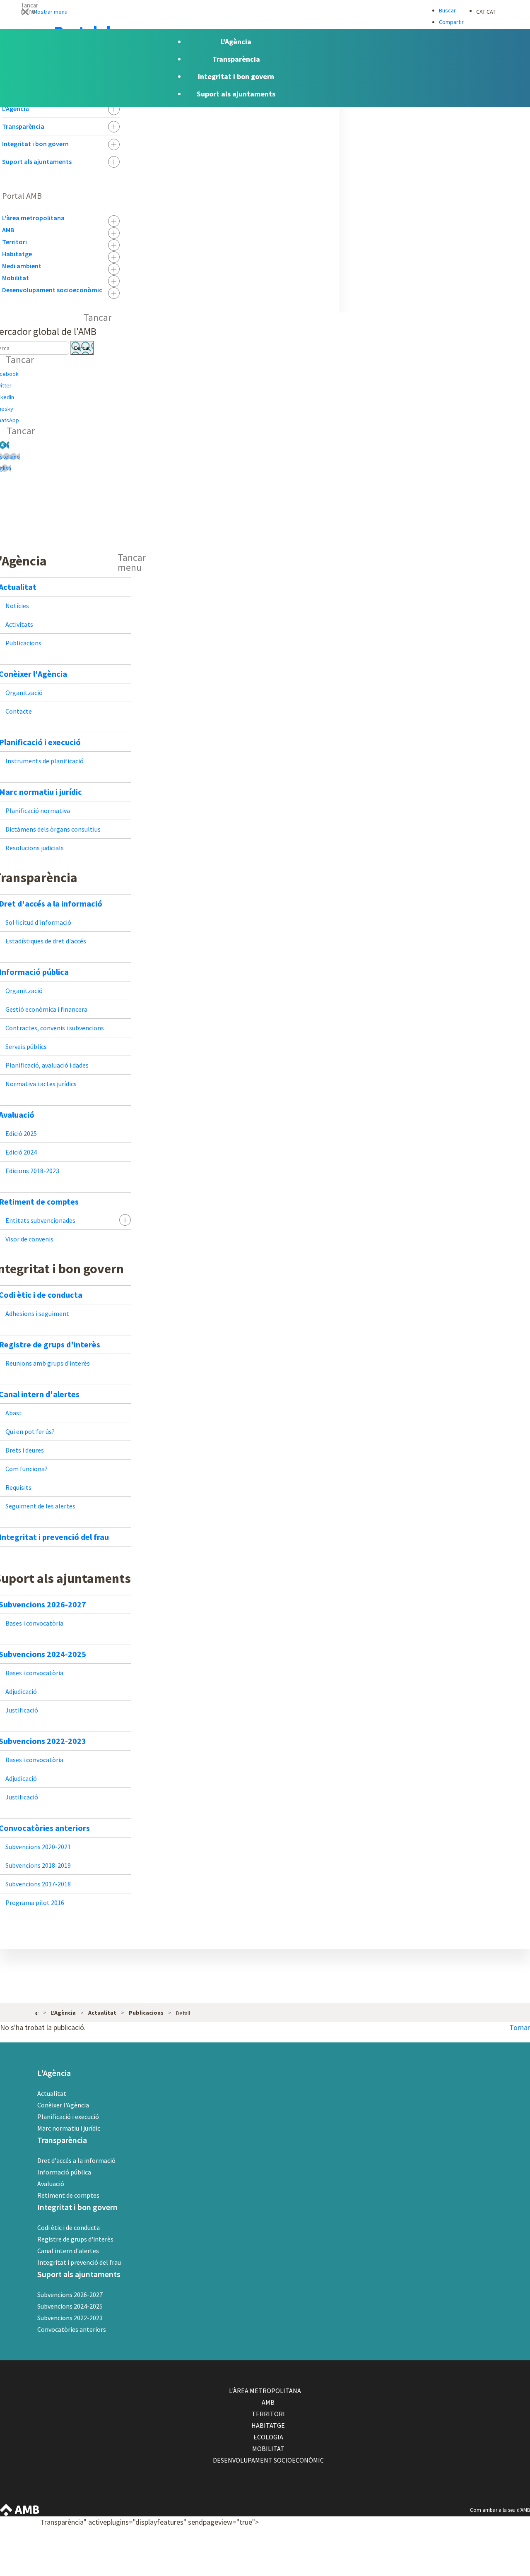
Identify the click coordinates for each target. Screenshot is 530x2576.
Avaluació (51, 2184)
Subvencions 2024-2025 (70, 2306)
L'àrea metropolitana (33, 218)
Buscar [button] (447, 10)
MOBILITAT (268, 2449)
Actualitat (52, 2093)
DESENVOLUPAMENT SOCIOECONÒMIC (268, 2460)
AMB (8, 230)
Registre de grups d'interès (75, 2239)
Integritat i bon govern (35, 144)
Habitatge (17, 254)
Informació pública (64, 2172)
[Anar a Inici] (37, 2012)
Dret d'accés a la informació (76, 2160)
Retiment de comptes (68, 2195)
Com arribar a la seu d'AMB (500, 2510)
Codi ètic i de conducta (69, 2227)
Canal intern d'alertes (68, 2251)
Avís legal (487, 2546)
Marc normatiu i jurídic (69, 2128)
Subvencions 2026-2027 (70, 2295)
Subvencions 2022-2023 (70, 2318)
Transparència (23, 126)
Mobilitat (16, 278)
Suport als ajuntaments (37, 161)
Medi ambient (22, 266)
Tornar (520, 2027)
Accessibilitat (490, 2534)
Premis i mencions (497, 2570)
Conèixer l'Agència (63, 2105)
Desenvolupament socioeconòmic (52, 290)
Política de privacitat (499, 2558)
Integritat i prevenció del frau (79, 2262)
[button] (265, 11)
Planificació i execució (68, 2117)
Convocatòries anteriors (72, 2329)
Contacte (487, 2522)
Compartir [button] (451, 22)
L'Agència (16, 108)
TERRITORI (268, 2414)
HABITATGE (268, 2425)
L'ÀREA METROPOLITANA (265, 2391)
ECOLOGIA (268, 2437)
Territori (14, 242)
